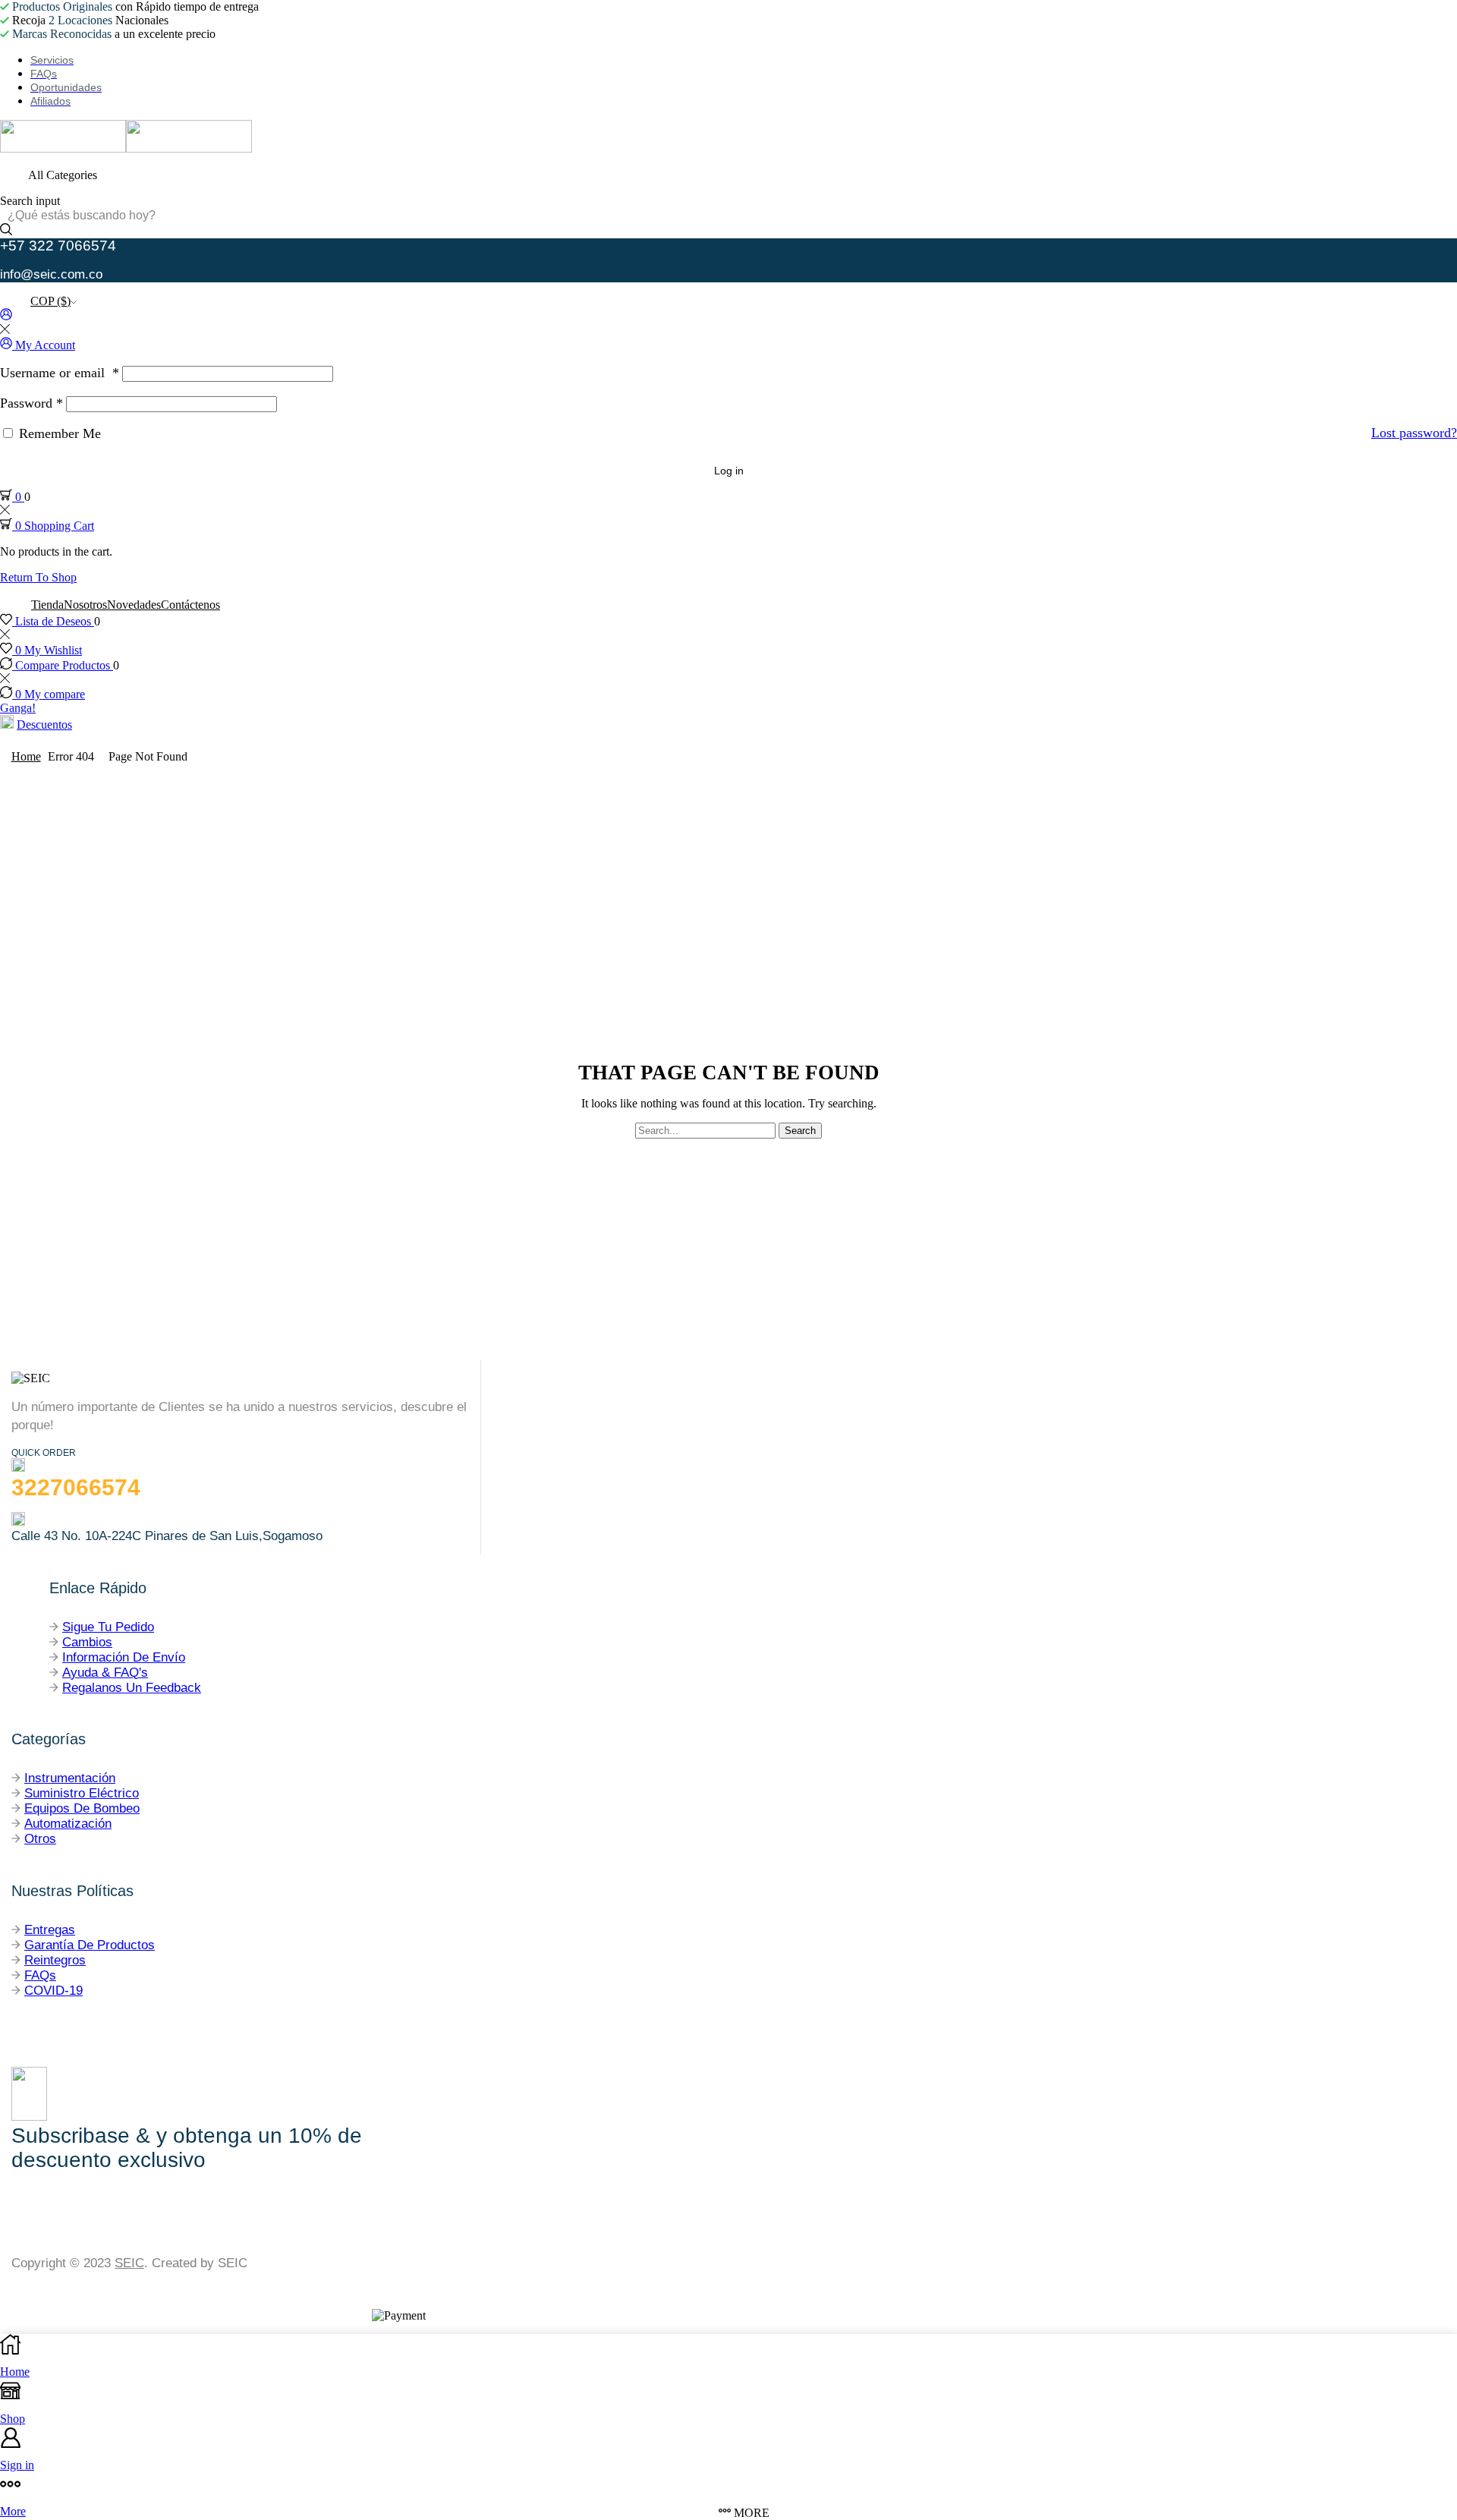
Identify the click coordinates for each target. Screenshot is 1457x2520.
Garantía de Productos (90, 1945)
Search (800, 1131)
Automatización (68, 1824)
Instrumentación (70, 1778)
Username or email (60, 373)
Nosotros (85, 605)
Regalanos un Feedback (132, 1688)
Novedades (134, 605)
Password (31, 403)
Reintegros (55, 1960)
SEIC (129, 2263)
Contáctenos (190, 605)
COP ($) (50, 301)
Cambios (87, 1642)
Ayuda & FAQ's (105, 1673)
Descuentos (44, 724)
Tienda (47, 605)
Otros (40, 1839)
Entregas (50, 1930)
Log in (729, 471)
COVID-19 (53, 1991)
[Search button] (6, 231)
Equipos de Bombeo (82, 1808)
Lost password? (1414, 433)
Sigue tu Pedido (108, 1627)
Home (26, 756)
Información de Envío (124, 1657)
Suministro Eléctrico (82, 1793)
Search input (30, 201)
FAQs (40, 1975)
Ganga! (18, 708)
